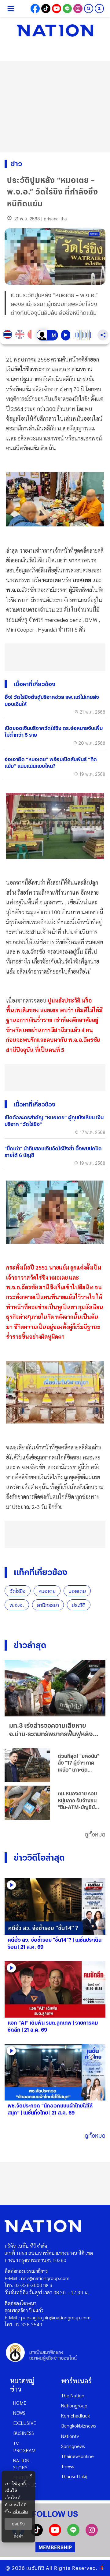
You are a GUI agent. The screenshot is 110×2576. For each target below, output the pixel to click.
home (20, 2403)
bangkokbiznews (79, 2426)
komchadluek (75, 2416)
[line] (73, 2534)
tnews (68, 2466)
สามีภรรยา (48, 1605)
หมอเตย (47, 1591)
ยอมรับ (18, 2524)
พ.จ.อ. (17, 1605)
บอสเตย (77, 1591)
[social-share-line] (67, 9)
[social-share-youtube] (57, 9)
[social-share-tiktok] (46, 9)
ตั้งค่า (18, 2536)
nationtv (70, 2436)
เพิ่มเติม (20, 2512)
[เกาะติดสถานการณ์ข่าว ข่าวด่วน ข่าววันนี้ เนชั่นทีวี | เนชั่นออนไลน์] (55, 30)
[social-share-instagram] (78, 9)
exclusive (25, 2423)
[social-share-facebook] (35, 9)
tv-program (24, 2447)
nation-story (22, 2464)
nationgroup (74, 2405)
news (19, 2413)
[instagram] (92, 2534)
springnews (73, 2446)
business (24, 2433)
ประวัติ (79, 1605)
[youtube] (55, 2534)
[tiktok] (37, 2534)
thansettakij (74, 2476)
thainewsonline (77, 2456)
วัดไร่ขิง (18, 1591)
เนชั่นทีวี (35, 2568)
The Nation (73, 2395)
